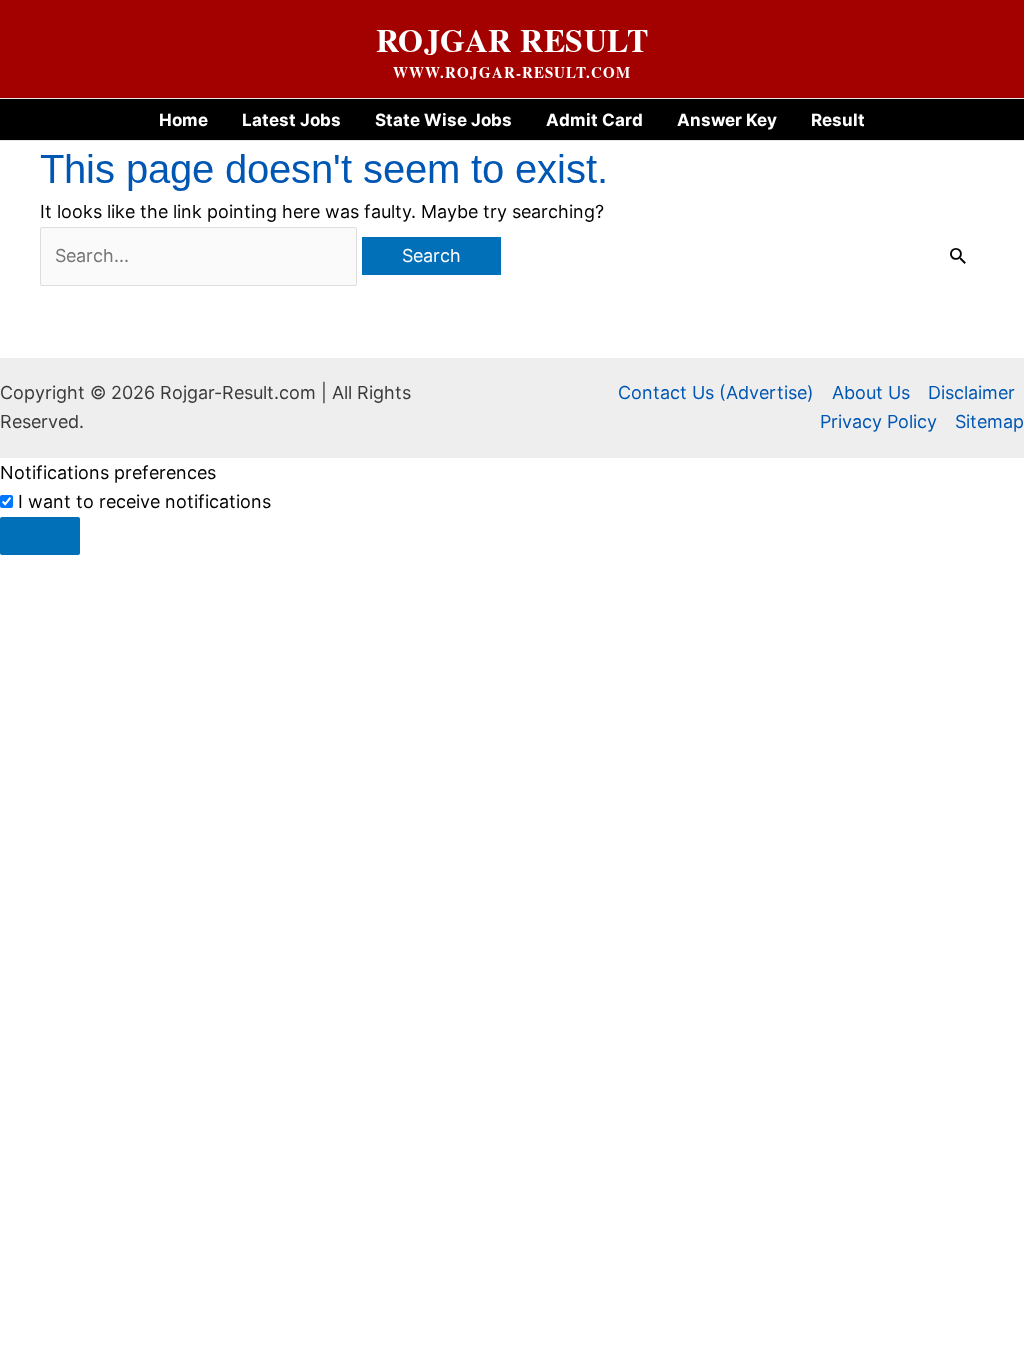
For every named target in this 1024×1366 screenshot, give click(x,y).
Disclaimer (971, 392)
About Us (871, 392)
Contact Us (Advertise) (716, 392)
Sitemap (989, 421)
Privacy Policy (878, 421)
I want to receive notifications (144, 501)
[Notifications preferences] (40, 536)
